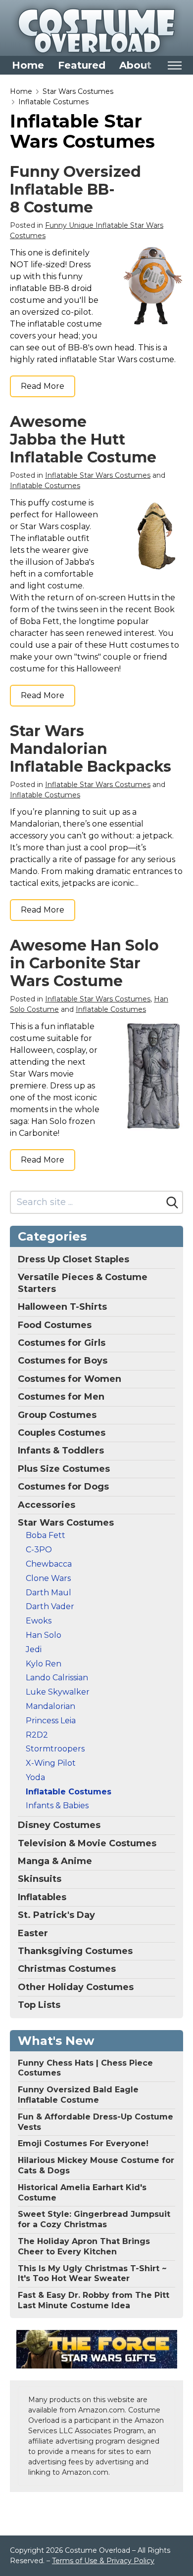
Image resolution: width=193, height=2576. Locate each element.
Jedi (34, 1649)
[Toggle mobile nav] (174, 65)
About (135, 65)
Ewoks (39, 1621)
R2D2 (37, 1735)
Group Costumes (57, 1415)
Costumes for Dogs (63, 1487)
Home (28, 65)
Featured (82, 65)
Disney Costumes (59, 1825)
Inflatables (42, 1897)
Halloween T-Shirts (62, 1307)
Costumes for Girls (62, 1343)
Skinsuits (40, 1879)
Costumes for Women (70, 1379)
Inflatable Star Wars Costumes (98, 475)
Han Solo (44, 1635)
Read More (43, 386)
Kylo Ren (44, 1664)
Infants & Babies (57, 1806)
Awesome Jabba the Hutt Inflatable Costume (83, 439)
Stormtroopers (55, 1749)
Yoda (35, 1777)
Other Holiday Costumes (76, 1987)
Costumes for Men (61, 1397)
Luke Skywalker (58, 1692)
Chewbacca (49, 1564)
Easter (33, 1933)
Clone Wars (48, 1578)
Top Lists (39, 2005)
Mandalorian (50, 1706)
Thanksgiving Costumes (75, 1951)
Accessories (47, 1505)
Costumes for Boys (63, 1361)
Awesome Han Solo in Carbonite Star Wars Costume (84, 963)
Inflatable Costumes (53, 102)
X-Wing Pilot (51, 1763)
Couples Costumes (62, 1433)
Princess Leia (51, 1721)
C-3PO (39, 1550)
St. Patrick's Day (56, 1915)
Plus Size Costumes (64, 1469)
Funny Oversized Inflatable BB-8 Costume (75, 189)
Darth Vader (50, 1606)
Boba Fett (46, 1535)
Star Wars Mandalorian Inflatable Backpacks (91, 749)
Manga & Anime (55, 1861)
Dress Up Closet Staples (73, 1259)
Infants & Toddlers (61, 1451)
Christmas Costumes (67, 1969)
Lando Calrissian (57, 1678)
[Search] (172, 1203)
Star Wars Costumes (78, 91)
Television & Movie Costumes (87, 1843)
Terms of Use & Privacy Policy (103, 2561)
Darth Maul (48, 1593)
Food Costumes (55, 1325)
